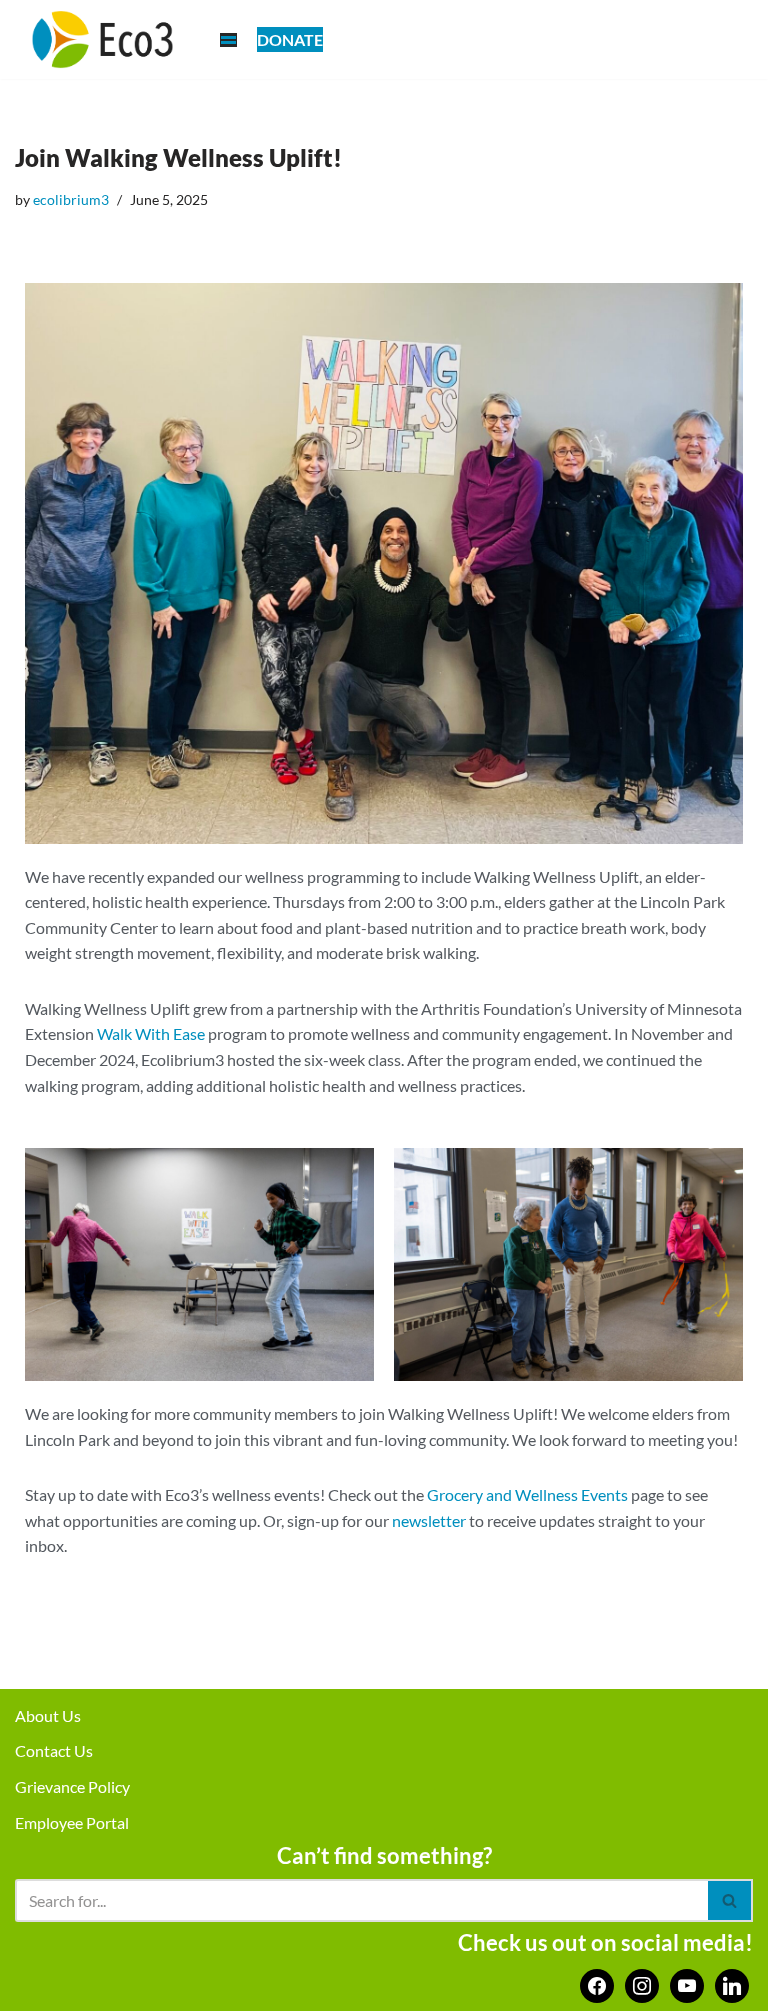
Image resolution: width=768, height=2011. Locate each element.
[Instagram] (642, 1983)
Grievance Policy (72, 1786)
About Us (48, 1715)
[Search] (730, 1900)
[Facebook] (597, 1983)
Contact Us (54, 1750)
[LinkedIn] (732, 1983)
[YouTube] (687, 1983)
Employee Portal (72, 1822)
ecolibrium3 (71, 199)
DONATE (290, 39)
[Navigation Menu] (228, 40)
